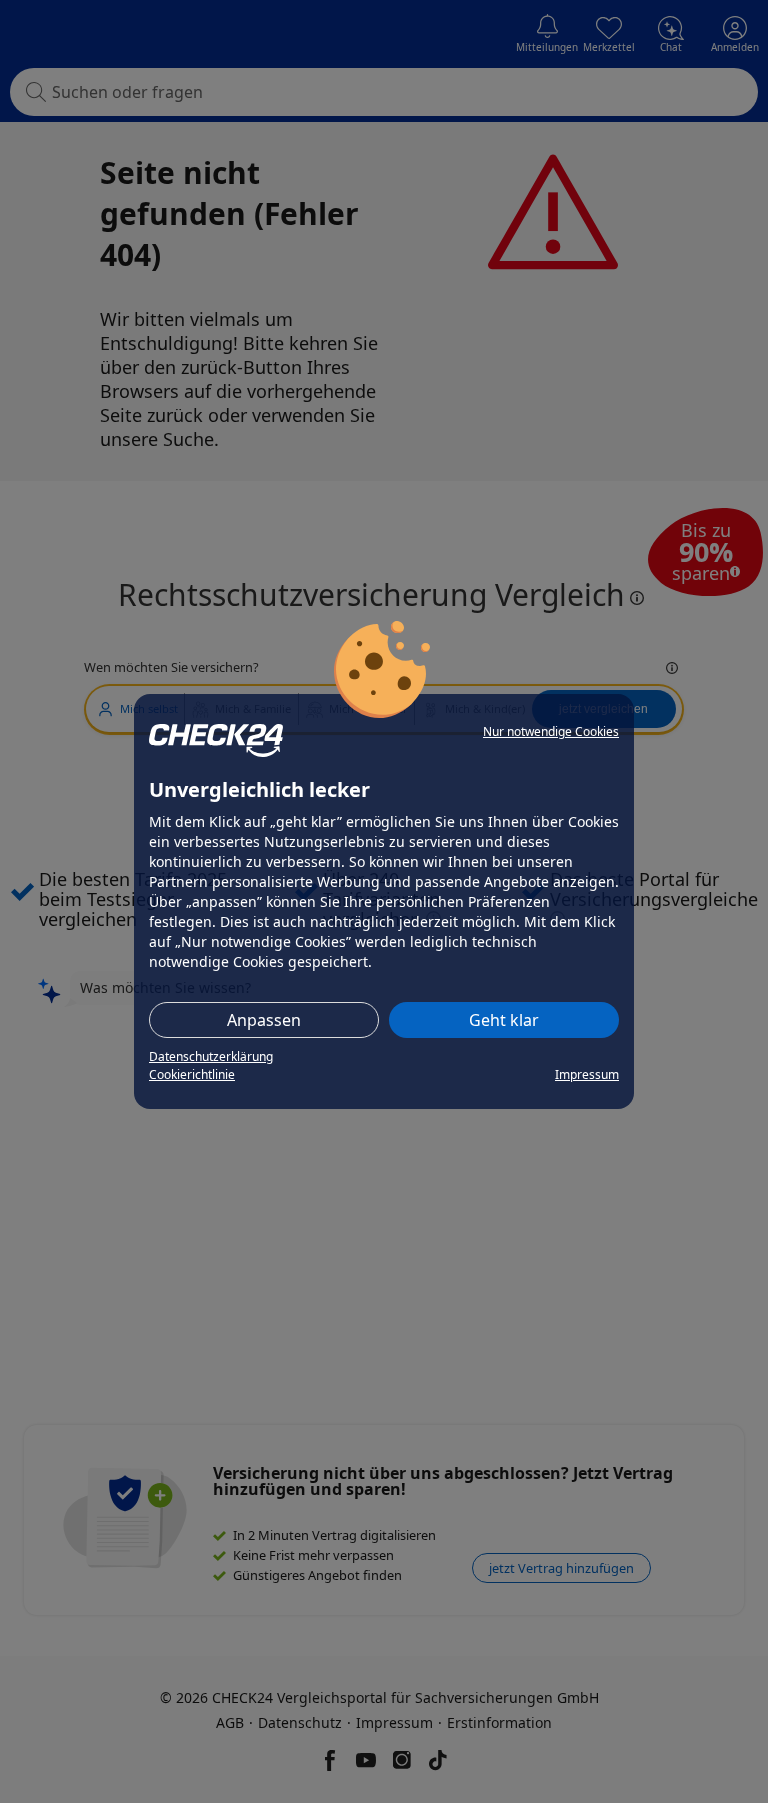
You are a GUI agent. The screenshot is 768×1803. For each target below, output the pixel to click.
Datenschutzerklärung (211, 1056)
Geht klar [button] (504, 1020)
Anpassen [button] (264, 1020)
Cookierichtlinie (192, 1074)
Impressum (587, 1074)
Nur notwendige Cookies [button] (551, 731)
